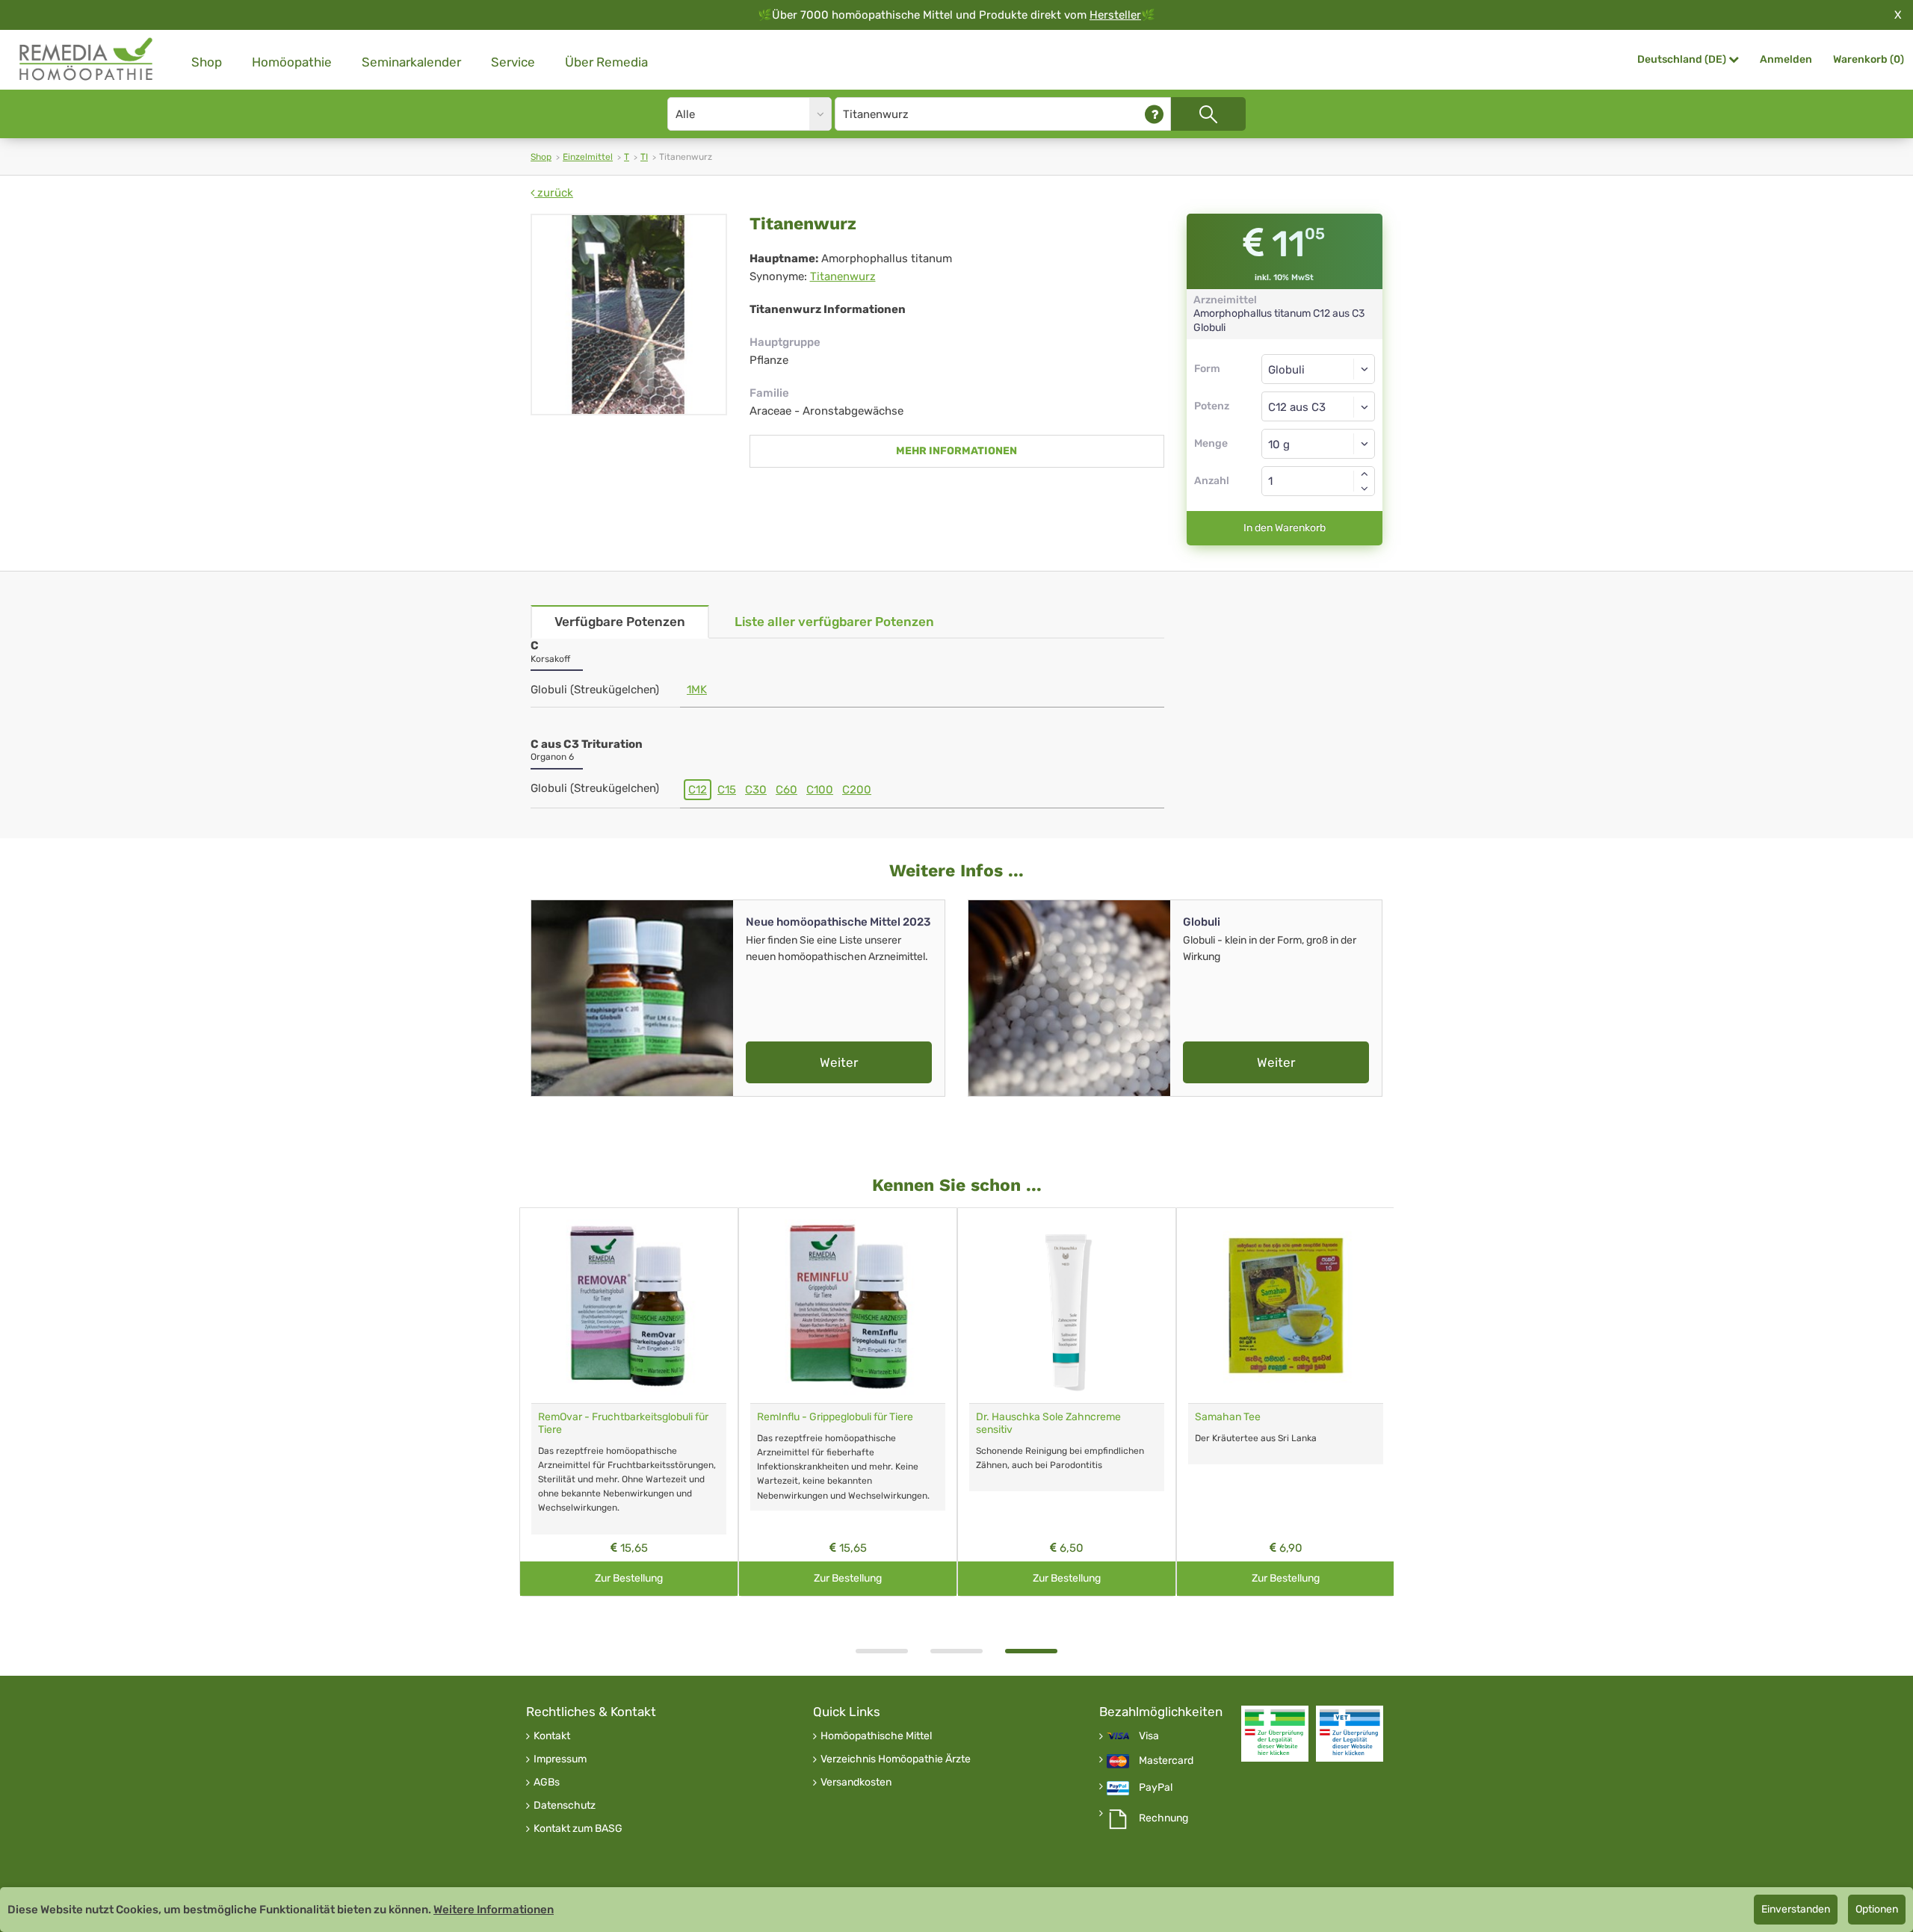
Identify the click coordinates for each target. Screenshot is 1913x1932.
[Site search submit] (1208, 114)
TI (644, 157)
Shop (207, 62)
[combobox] (1319, 406)
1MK (697, 690)
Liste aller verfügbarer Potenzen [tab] (834, 622)
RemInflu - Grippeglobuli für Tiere (835, 1417)
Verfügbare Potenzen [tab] (620, 622)
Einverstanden (1796, 1909)
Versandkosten (856, 1783)
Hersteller (1115, 15)
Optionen (1877, 1909)
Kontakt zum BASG (578, 1829)
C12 (698, 790)
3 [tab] (1031, 1651)
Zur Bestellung (629, 1578)
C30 (756, 790)
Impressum (560, 1759)
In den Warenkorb (1285, 528)
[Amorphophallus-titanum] (629, 315)
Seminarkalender (411, 62)
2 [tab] (956, 1651)
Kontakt (552, 1736)
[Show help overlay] (1154, 114)
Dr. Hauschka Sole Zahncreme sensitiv (1048, 1423)
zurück (554, 193)
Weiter (839, 1062)
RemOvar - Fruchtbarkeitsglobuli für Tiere (623, 1423)
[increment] (1365, 474)
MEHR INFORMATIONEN (956, 451)
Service (513, 62)
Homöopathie (292, 62)
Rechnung (1163, 1818)
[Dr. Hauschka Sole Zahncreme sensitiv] (1067, 1306)
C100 (820, 790)
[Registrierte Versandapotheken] (1275, 1734)
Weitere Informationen (494, 1910)
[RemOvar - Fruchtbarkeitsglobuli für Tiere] (629, 1306)
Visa (1149, 1736)
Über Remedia (606, 62)
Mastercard (1166, 1761)
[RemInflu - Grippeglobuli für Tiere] (848, 1306)
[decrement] (1365, 489)
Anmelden (1786, 59)
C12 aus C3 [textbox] (1297, 407)
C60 (786, 790)
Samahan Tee (1228, 1417)
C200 (857, 790)
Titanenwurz (843, 276)
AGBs (547, 1783)
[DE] (87, 59)
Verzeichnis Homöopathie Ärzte (896, 1759)
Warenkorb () (1869, 59)
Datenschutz (565, 1806)
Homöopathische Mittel (876, 1736)
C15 (727, 790)
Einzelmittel (588, 157)
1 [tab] (882, 1651)
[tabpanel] (1067, 1402)
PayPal (1156, 1788)
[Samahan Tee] (1286, 1306)
